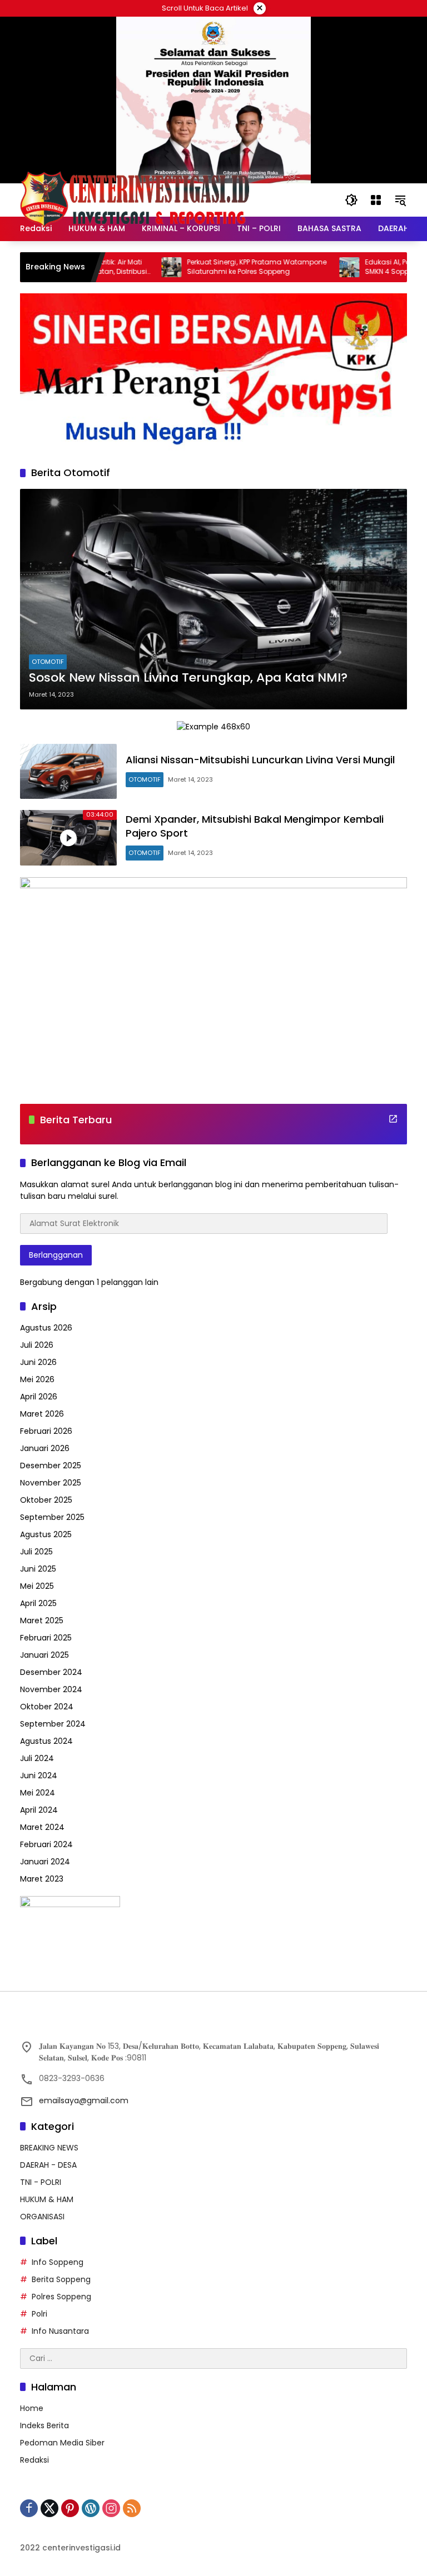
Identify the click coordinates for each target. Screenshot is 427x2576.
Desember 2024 (51, 1672)
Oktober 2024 (47, 1707)
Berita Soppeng (61, 2279)
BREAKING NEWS (49, 2148)
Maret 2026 (42, 1414)
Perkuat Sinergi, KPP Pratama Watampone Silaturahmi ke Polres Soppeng (222, 267)
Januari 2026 (45, 1448)
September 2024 (53, 1724)
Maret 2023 (42, 1879)
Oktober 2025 (46, 1500)
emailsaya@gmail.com (84, 2100)
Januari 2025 (44, 1655)
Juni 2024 (39, 1775)
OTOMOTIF (48, 662)
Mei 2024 (38, 1793)
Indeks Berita (44, 2425)
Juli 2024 (37, 1758)
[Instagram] (111, 2508)
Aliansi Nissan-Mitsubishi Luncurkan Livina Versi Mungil (260, 760)
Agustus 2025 (46, 1534)
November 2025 (51, 1483)
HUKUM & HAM (47, 2199)
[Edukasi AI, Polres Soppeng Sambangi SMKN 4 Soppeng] (315, 267)
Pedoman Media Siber (62, 2443)
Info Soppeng (58, 2262)
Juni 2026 (38, 1362)
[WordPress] (91, 2508)
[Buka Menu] (376, 200)
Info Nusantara (60, 2331)
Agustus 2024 (46, 1741)
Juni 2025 (38, 1569)
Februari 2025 (46, 1638)
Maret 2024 (42, 1827)
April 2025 (38, 1603)
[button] (351, 200)
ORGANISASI (42, 2217)
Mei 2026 (37, 1379)
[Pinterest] (70, 2508)
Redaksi (34, 2460)
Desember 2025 (51, 1465)
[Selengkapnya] (393, 1119)
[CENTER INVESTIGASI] (135, 199)
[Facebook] (29, 2508)
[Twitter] (49, 2508)
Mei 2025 (37, 1586)
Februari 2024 (46, 1844)
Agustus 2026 (46, 1328)
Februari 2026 (46, 1431)
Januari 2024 (45, 1862)
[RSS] (132, 2508)
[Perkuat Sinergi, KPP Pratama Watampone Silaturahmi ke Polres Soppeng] (137, 267)
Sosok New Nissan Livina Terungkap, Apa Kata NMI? (188, 678)
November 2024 (51, 1689)
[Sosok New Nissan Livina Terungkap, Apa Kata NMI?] (213, 599)
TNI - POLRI (41, 2182)
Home (32, 2408)
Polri (39, 2314)
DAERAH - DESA (48, 2165)
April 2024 (39, 1810)
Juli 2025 (36, 1552)
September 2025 (52, 1517)
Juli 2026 (37, 1345)
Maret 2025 (42, 1620)
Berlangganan (56, 1255)
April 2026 (39, 1397)
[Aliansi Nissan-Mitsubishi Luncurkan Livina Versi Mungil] (68, 771)
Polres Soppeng (61, 2297)
